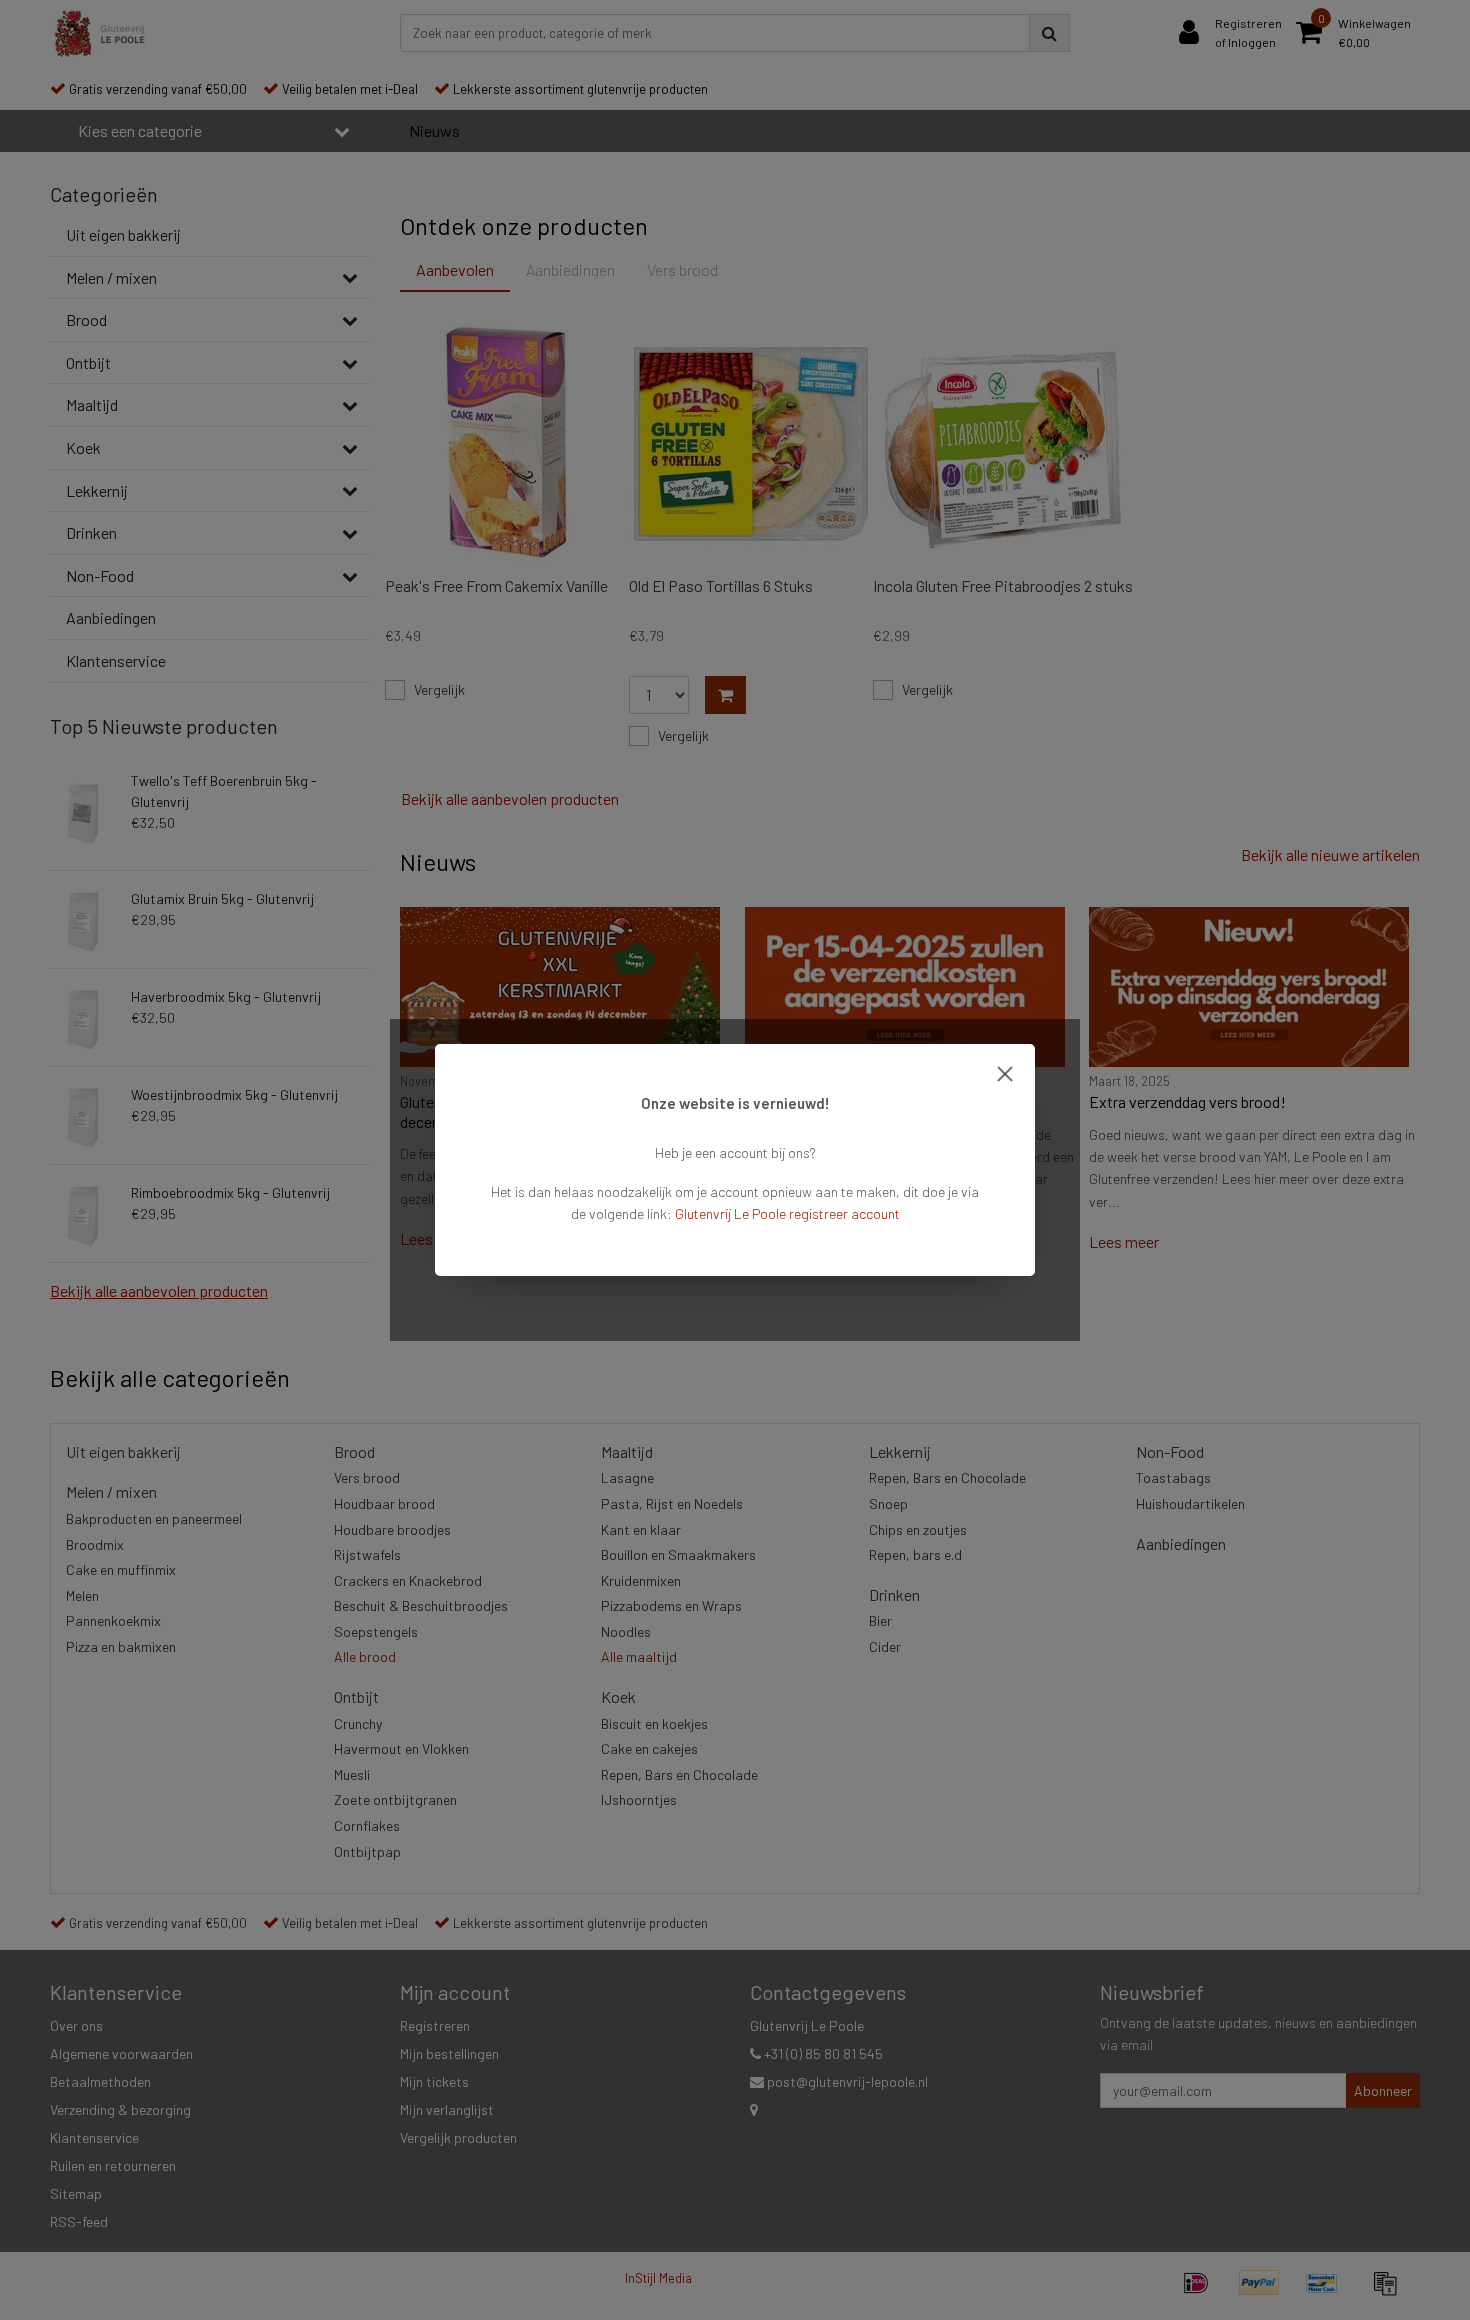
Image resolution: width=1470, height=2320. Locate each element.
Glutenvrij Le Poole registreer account (787, 1213)
